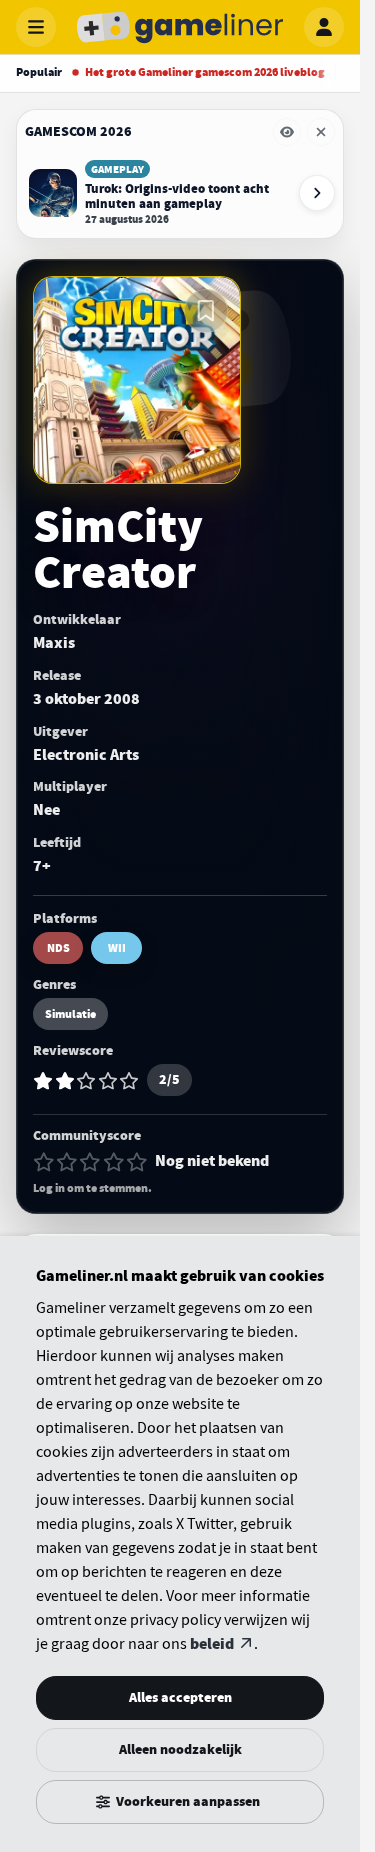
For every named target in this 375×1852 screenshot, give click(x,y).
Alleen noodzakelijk (180, 1749)
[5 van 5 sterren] (137, 1162)
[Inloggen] (324, 27)
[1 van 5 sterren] (44, 1162)
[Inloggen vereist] (206, 311)
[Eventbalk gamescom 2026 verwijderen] (321, 132)
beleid (212, 1644)
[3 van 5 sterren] (90, 1162)
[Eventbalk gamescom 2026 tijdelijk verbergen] (287, 132)
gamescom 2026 (78, 131)
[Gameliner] (180, 27)
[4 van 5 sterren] (114, 1162)
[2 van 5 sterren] (67, 1162)
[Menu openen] (36, 27)
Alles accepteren (180, 1697)
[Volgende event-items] (317, 193)
